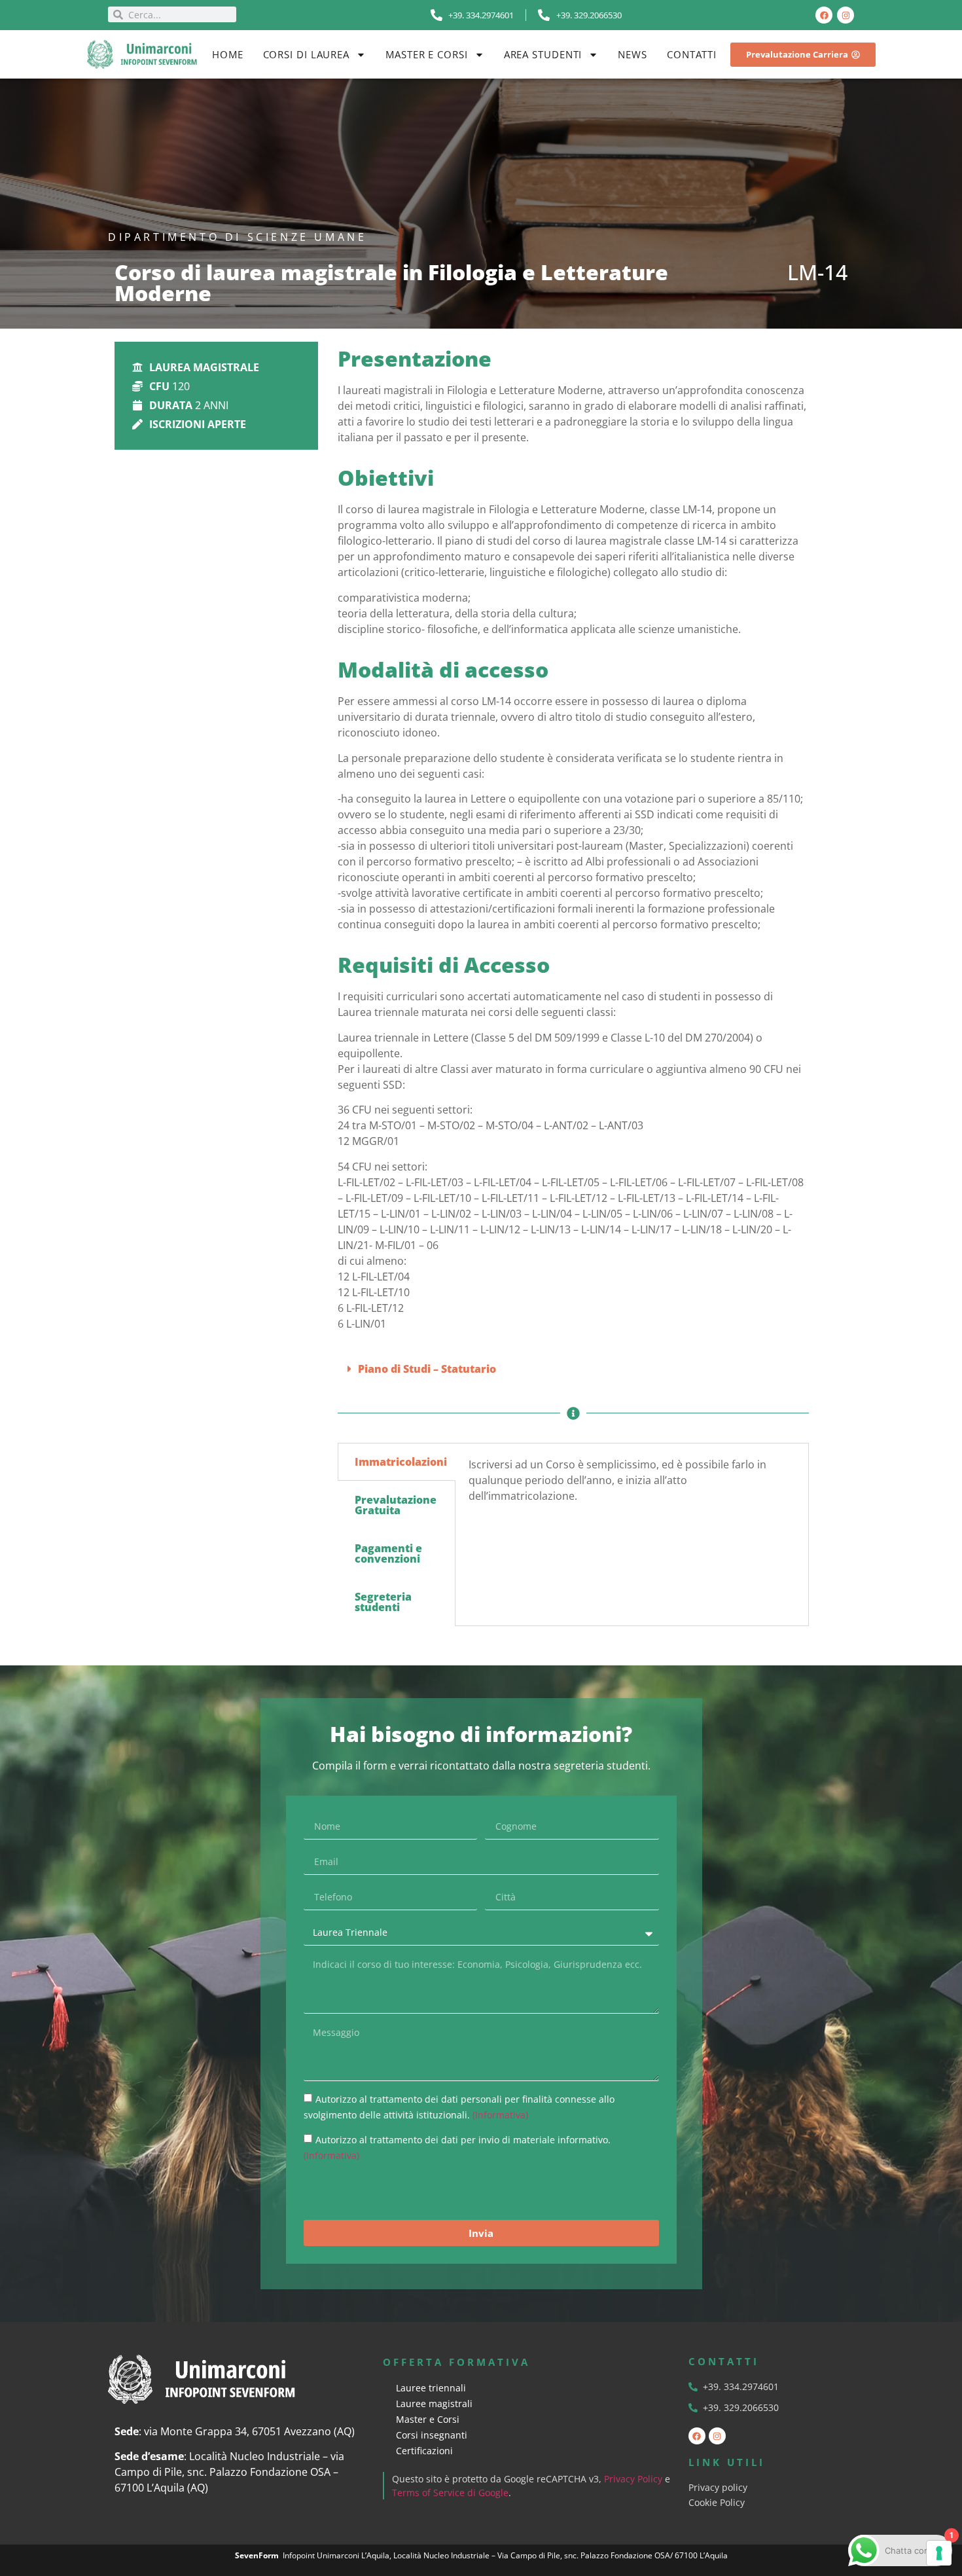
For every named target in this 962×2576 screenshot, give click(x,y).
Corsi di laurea (307, 54)
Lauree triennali (431, 2388)
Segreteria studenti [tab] (383, 1602)
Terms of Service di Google (450, 2493)
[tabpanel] (632, 1485)
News (632, 54)
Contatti (692, 54)
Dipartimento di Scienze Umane (237, 237)
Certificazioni (424, 2451)
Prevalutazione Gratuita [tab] (396, 1505)
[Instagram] (846, 15)
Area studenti (543, 54)
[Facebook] (824, 15)
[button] (573, 1369)
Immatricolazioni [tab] (401, 1462)
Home (228, 54)
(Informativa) (500, 2115)
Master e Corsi (427, 54)
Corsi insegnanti (432, 2435)
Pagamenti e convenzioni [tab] (388, 1553)
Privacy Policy (633, 2479)
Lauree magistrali (434, 2404)
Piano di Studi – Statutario (427, 1369)
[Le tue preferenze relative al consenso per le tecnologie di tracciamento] (939, 2553)
